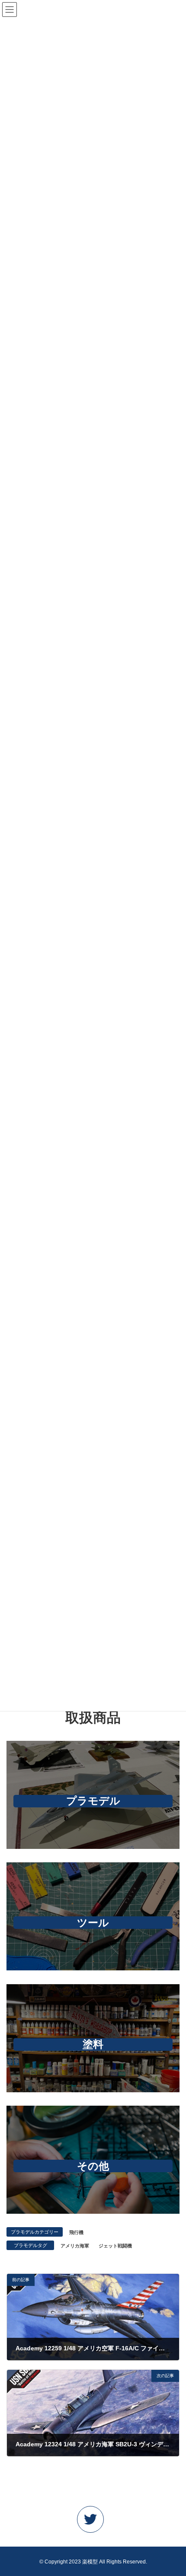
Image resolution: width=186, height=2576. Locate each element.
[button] (93, 2522)
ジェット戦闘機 (115, 2246)
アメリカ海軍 (75, 2246)
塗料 (93, 2044)
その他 (93, 2166)
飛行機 (76, 2232)
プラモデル (93, 1801)
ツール (93, 1923)
